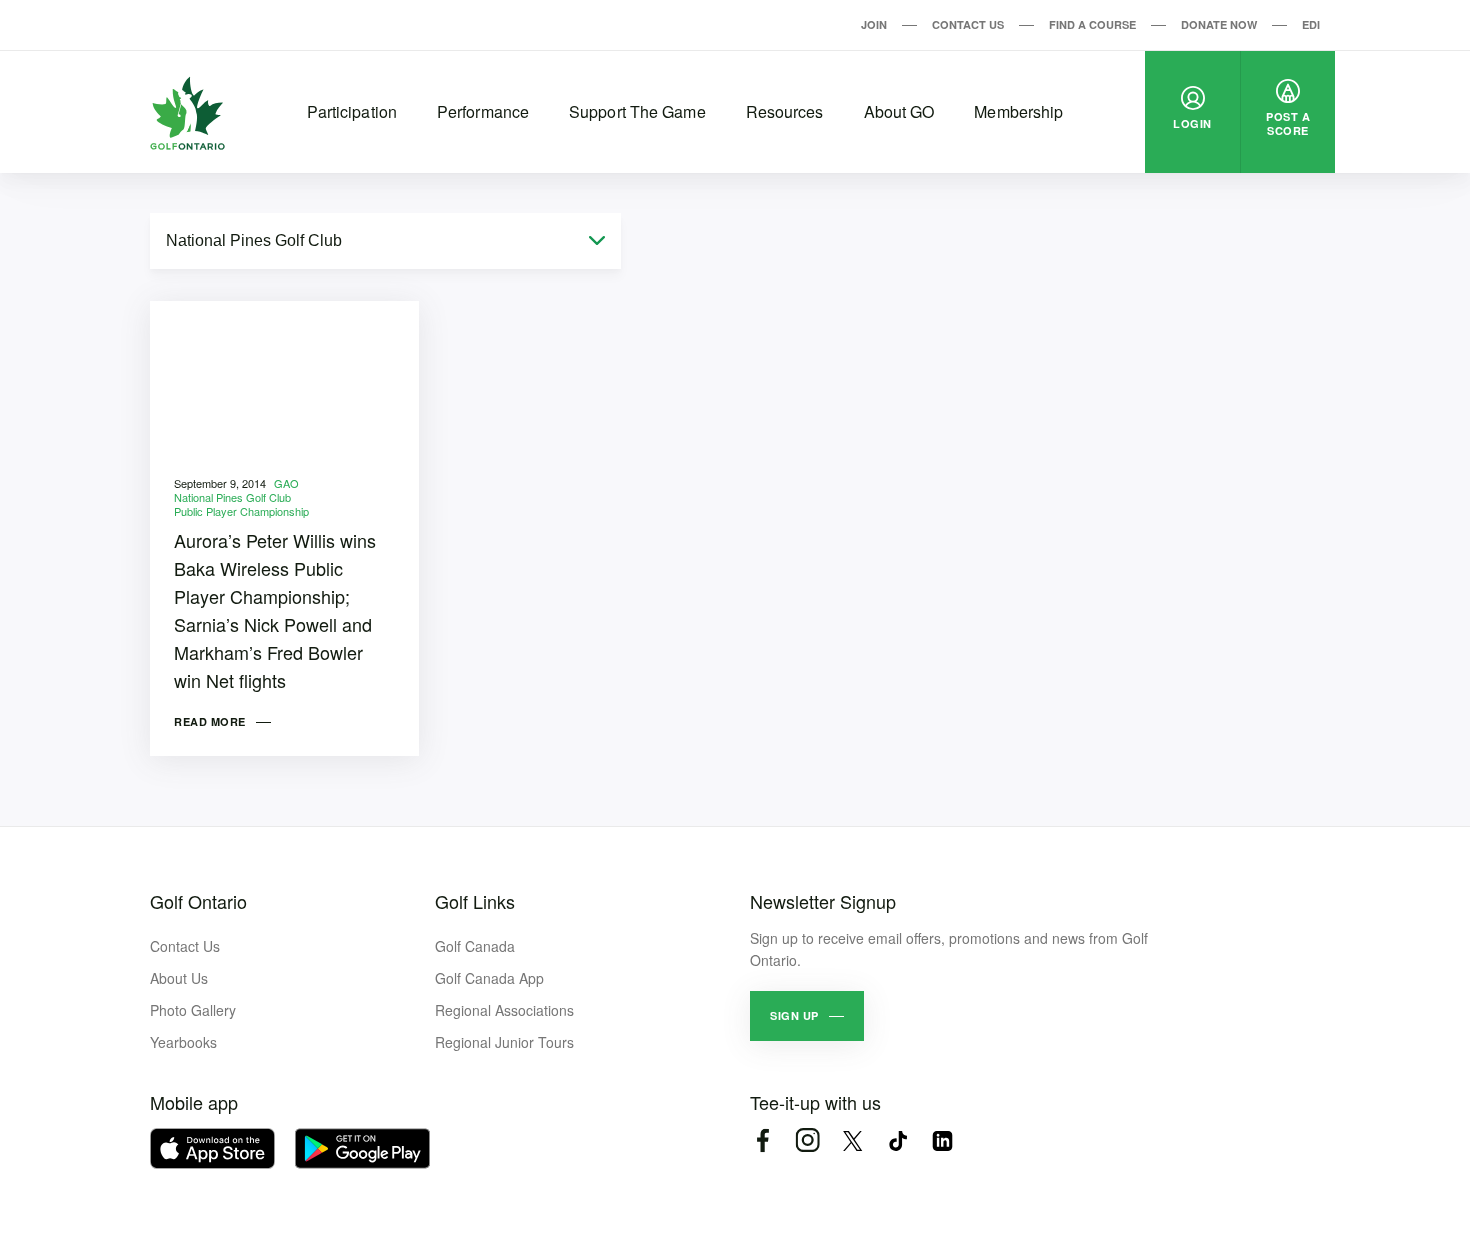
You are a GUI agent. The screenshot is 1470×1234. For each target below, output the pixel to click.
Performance (483, 111)
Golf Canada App (489, 978)
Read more (210, 721)
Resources (785, 111)
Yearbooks (183, 1042)
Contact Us (968, 24)
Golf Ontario (198, 901)
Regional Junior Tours (504, 1042)
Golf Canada (475, 946)
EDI (1311, 24)
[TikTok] (897, 1140)
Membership (1018, 111)
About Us (179, 978)
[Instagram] (807, 1140)
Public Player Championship (241, 511)
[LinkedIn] (942, 1140)
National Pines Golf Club (232, 497)
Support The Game (637, 111)
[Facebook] (762, 1140)
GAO (286, 483)
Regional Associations (504, 1010)
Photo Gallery (193, 1010)
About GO (899, 111)
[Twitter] (852, 1140)
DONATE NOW (1219, 24)
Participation (352, 111)
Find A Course (1092, 24)
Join (874, 24)
